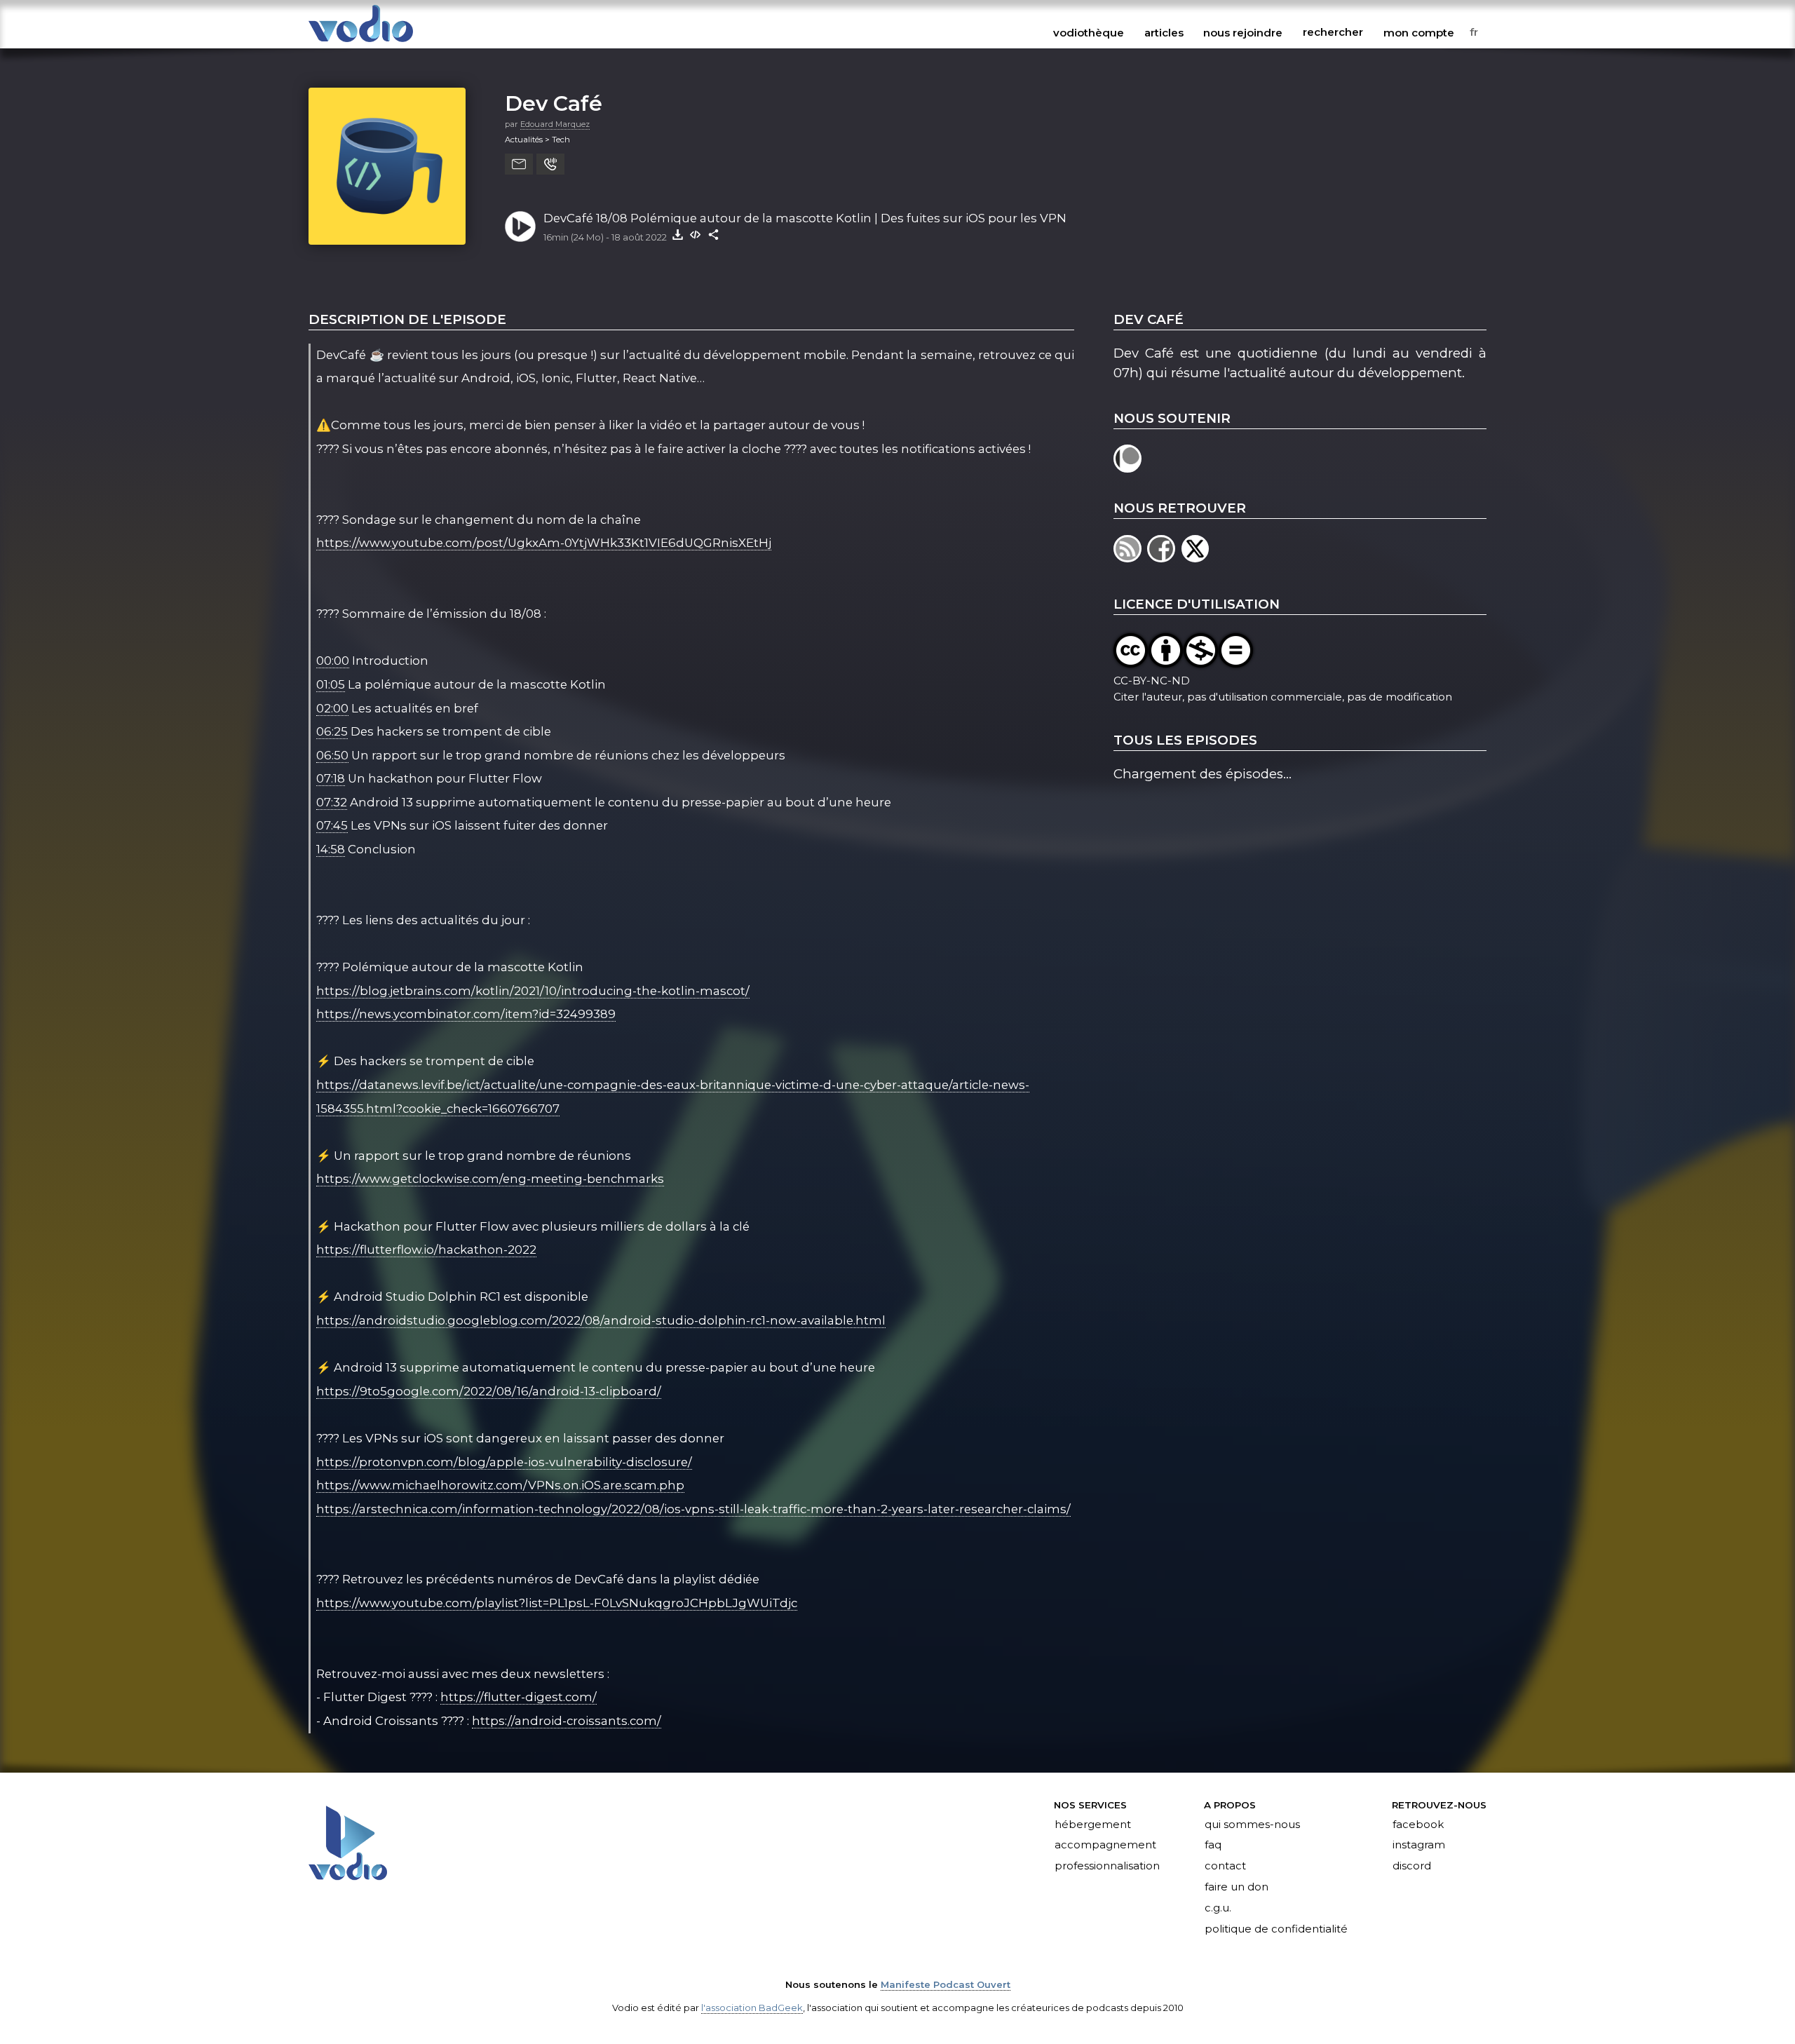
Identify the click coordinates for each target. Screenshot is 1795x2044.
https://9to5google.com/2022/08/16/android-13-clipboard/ (489, 1391)
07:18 (331, 778)
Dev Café (554, 103)
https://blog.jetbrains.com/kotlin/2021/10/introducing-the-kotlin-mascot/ (533, 991)
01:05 (331, 684)
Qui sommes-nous (1252, 1825)
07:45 (332, 825)
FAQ (1213, 1846)
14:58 (331, 849)
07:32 (332, 802)
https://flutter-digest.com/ (519, 1697)
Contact (1225, 1867)
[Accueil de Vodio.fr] (361, 43)
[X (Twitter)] (1197, 558)
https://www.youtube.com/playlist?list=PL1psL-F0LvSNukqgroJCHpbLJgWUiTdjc (557, 1603)
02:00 (332, 708)
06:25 (332, 731)
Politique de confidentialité (1276, 1929)
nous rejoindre (1243, 32)
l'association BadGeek (752, 2008)
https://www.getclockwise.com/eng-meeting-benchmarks (490, 1179)
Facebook (1418, 1825)
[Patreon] (1129, 468)
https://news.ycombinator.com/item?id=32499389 (466, 1014)
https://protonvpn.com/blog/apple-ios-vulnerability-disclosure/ (504, 1462)
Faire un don (1237, 1888)
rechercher (1333, 32)
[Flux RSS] (1130, 558)
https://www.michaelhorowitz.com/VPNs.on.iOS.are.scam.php (500, 1485)
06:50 (332, 755)
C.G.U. (1218, 1909)
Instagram (1419, 1846)
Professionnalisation (1107, 1867)
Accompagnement (1105, 1846)
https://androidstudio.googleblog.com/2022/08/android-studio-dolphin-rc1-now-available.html (601, 1320)
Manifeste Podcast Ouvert (946, 1984)
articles (1164, 32)
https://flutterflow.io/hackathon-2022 (426, 1250)
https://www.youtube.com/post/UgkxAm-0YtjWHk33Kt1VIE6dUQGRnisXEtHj (544, 543)
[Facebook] (1164, 558)
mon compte (1419, 32)
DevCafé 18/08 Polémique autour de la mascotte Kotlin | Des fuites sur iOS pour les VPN (805, 218)
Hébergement (1093, 1825)
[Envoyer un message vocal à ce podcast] (550, 164)
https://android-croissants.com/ (567, 1721)
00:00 (333, 661)
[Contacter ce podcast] (519, 164)
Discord (1412, 1867)
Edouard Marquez (555, 124)
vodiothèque (1089, 32)
